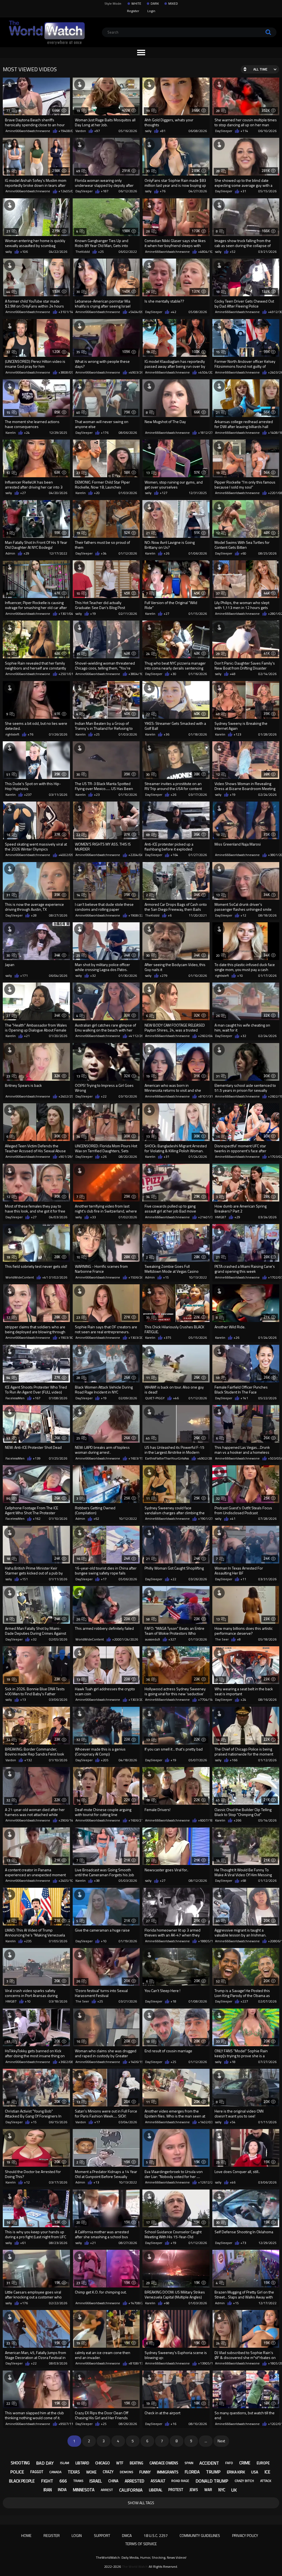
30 (148, 171)
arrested (135, 2481)
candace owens (164, 2463)
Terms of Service (141, 2544)
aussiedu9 (153, 1639)
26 (148, 231)
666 (63, 2481)
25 (78, 955)
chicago (103, 2463)
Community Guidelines (200, 2535)
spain (189, 2463)
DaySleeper (224, 131)
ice (267, 2472)
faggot (37, 2472)
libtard (82, 2463)
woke (91, 2472)
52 (218, 1981)
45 (148, 1438)
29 (218, 654)
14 (8, 654)
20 (218, 955)
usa (255, 2472)
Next (221, 2441)
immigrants (168, 2472)
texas (74, 2472)
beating (136, 2463)
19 (78, 111)
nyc (222, 2490)
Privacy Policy (245, 2535)
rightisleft (12, 734)
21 (8, 231)
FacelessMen (15, 1398)
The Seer (222, 1639)
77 (8, 111)
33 (218, 2041)
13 (148, 473)
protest (176, 2490)
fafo (229, 2463)
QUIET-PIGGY (155, 1398)
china (113, 2481)
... (206, 2441)
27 (8, 1016)
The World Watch (135, 2567)
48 (218, 714)
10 (78, 593)
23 (78, 473)
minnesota (84, 2490)
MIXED (173, 4)
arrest (107, 2490)
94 (8, 1378)
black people (22, 2481)
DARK (155, 4)
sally (148, 131)
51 (8, 774)
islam (65, 2463)
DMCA (127, 2535)
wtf (120, 2463)
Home (26, 2535)
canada (55, 2472)
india (62, 2490)
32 (8, 352)
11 (148, 1378)
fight (47, 2481)
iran (48, 2490)
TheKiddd (83, 252)
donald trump (212, 2481)
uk (234, 2490)
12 (8, 473)
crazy (108, 2472)
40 (78, 412)
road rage (180, 2481)
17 (8, 1317)
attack (266, 2481)
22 (148, 714)
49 (78, 171)
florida (192, 2472)
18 (218, 292)
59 (218, 1378)
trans (78, 2481)
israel (96, 2481)
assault (158, 2481)
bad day (45, 2463)
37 (218, 593)
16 (8, 835)
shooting (20, 2463)
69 (148, 835)
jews (194, 2490)
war (208, 2490)
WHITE (136, 4)
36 (148, 1679)
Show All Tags (141, 2503)
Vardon (81, 131)
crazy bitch (244, 2481)
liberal (156, 2490)
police (17, 2472)
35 (8, 171)
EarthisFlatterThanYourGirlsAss (167, 1458)
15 (218, 352)
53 (8, 1438)
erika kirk (236, 2472)
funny (145, 2472)
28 (218, 111)
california (131, 2490)
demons (127, 2472)
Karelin (11, 433)
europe (263, 2463)
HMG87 (221, 1217)
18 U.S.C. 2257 (156, 2535)
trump (213, 2472)
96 (8, 1498)
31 (8, 895)
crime (245, 2463)
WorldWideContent (20, 1277)
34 (78, 1136)
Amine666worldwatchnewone (28, 131)
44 (8, 292)
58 (148, 1619)
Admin (10, 553)
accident (209, 2463)
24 (148, 654)
